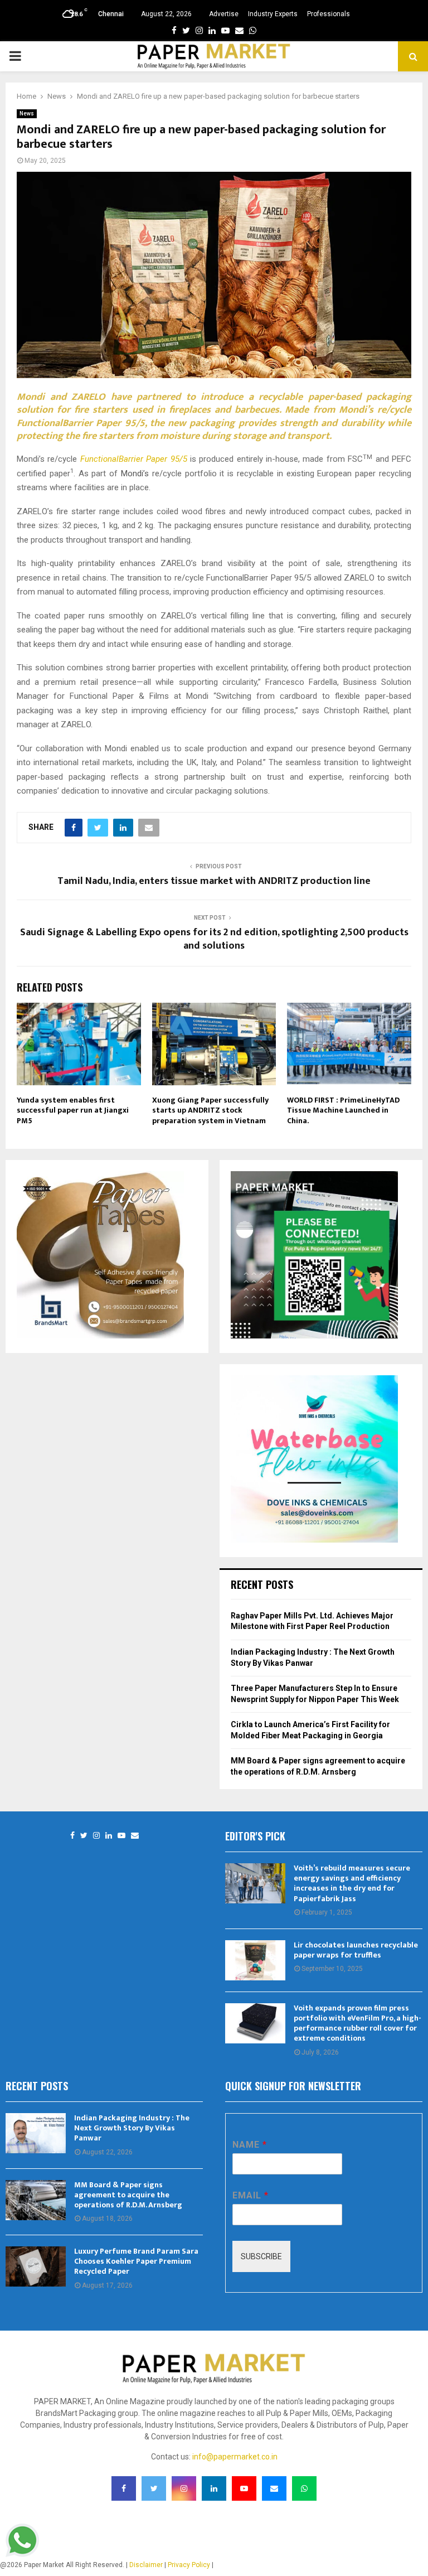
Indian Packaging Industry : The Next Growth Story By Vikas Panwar (132, 2128)
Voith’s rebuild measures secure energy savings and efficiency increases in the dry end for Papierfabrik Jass (352, 1883)
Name (249, 2145)
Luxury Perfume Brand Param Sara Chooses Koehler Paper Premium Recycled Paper (136, 2261)
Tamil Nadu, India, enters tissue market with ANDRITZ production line (214, 881)
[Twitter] (84, 1836)
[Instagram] (96, 1836)
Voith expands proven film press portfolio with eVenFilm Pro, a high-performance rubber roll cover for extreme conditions (358, 2023)
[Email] (135, 1836)
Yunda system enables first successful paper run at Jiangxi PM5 (73, 1110)
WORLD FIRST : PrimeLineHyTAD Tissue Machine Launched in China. (343, 1110)
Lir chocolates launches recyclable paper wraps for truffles (356, 1950)
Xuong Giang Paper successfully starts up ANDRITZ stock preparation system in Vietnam (210, 1110)
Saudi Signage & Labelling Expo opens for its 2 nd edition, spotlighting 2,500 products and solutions (214, 939)
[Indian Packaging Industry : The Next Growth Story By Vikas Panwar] (36, 2133)
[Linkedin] (109, 1836)
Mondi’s (135, 473)
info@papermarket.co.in (235, 2457)
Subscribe (261, 2256)
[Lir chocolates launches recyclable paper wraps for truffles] (255, 1960)
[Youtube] (121, 1836)
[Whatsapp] (304, 2488)
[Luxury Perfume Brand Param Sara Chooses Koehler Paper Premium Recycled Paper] (36, 2266)
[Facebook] (72, 1836)
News (27, 113)
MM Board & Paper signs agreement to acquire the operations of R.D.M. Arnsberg (128, 2195)
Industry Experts (273, 14)
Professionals (329, 14)
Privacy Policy (189, 2565)
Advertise (224, 14)
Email (250, 2195)
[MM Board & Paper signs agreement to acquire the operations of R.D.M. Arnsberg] (36, 2200)
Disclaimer (146, 2565)
